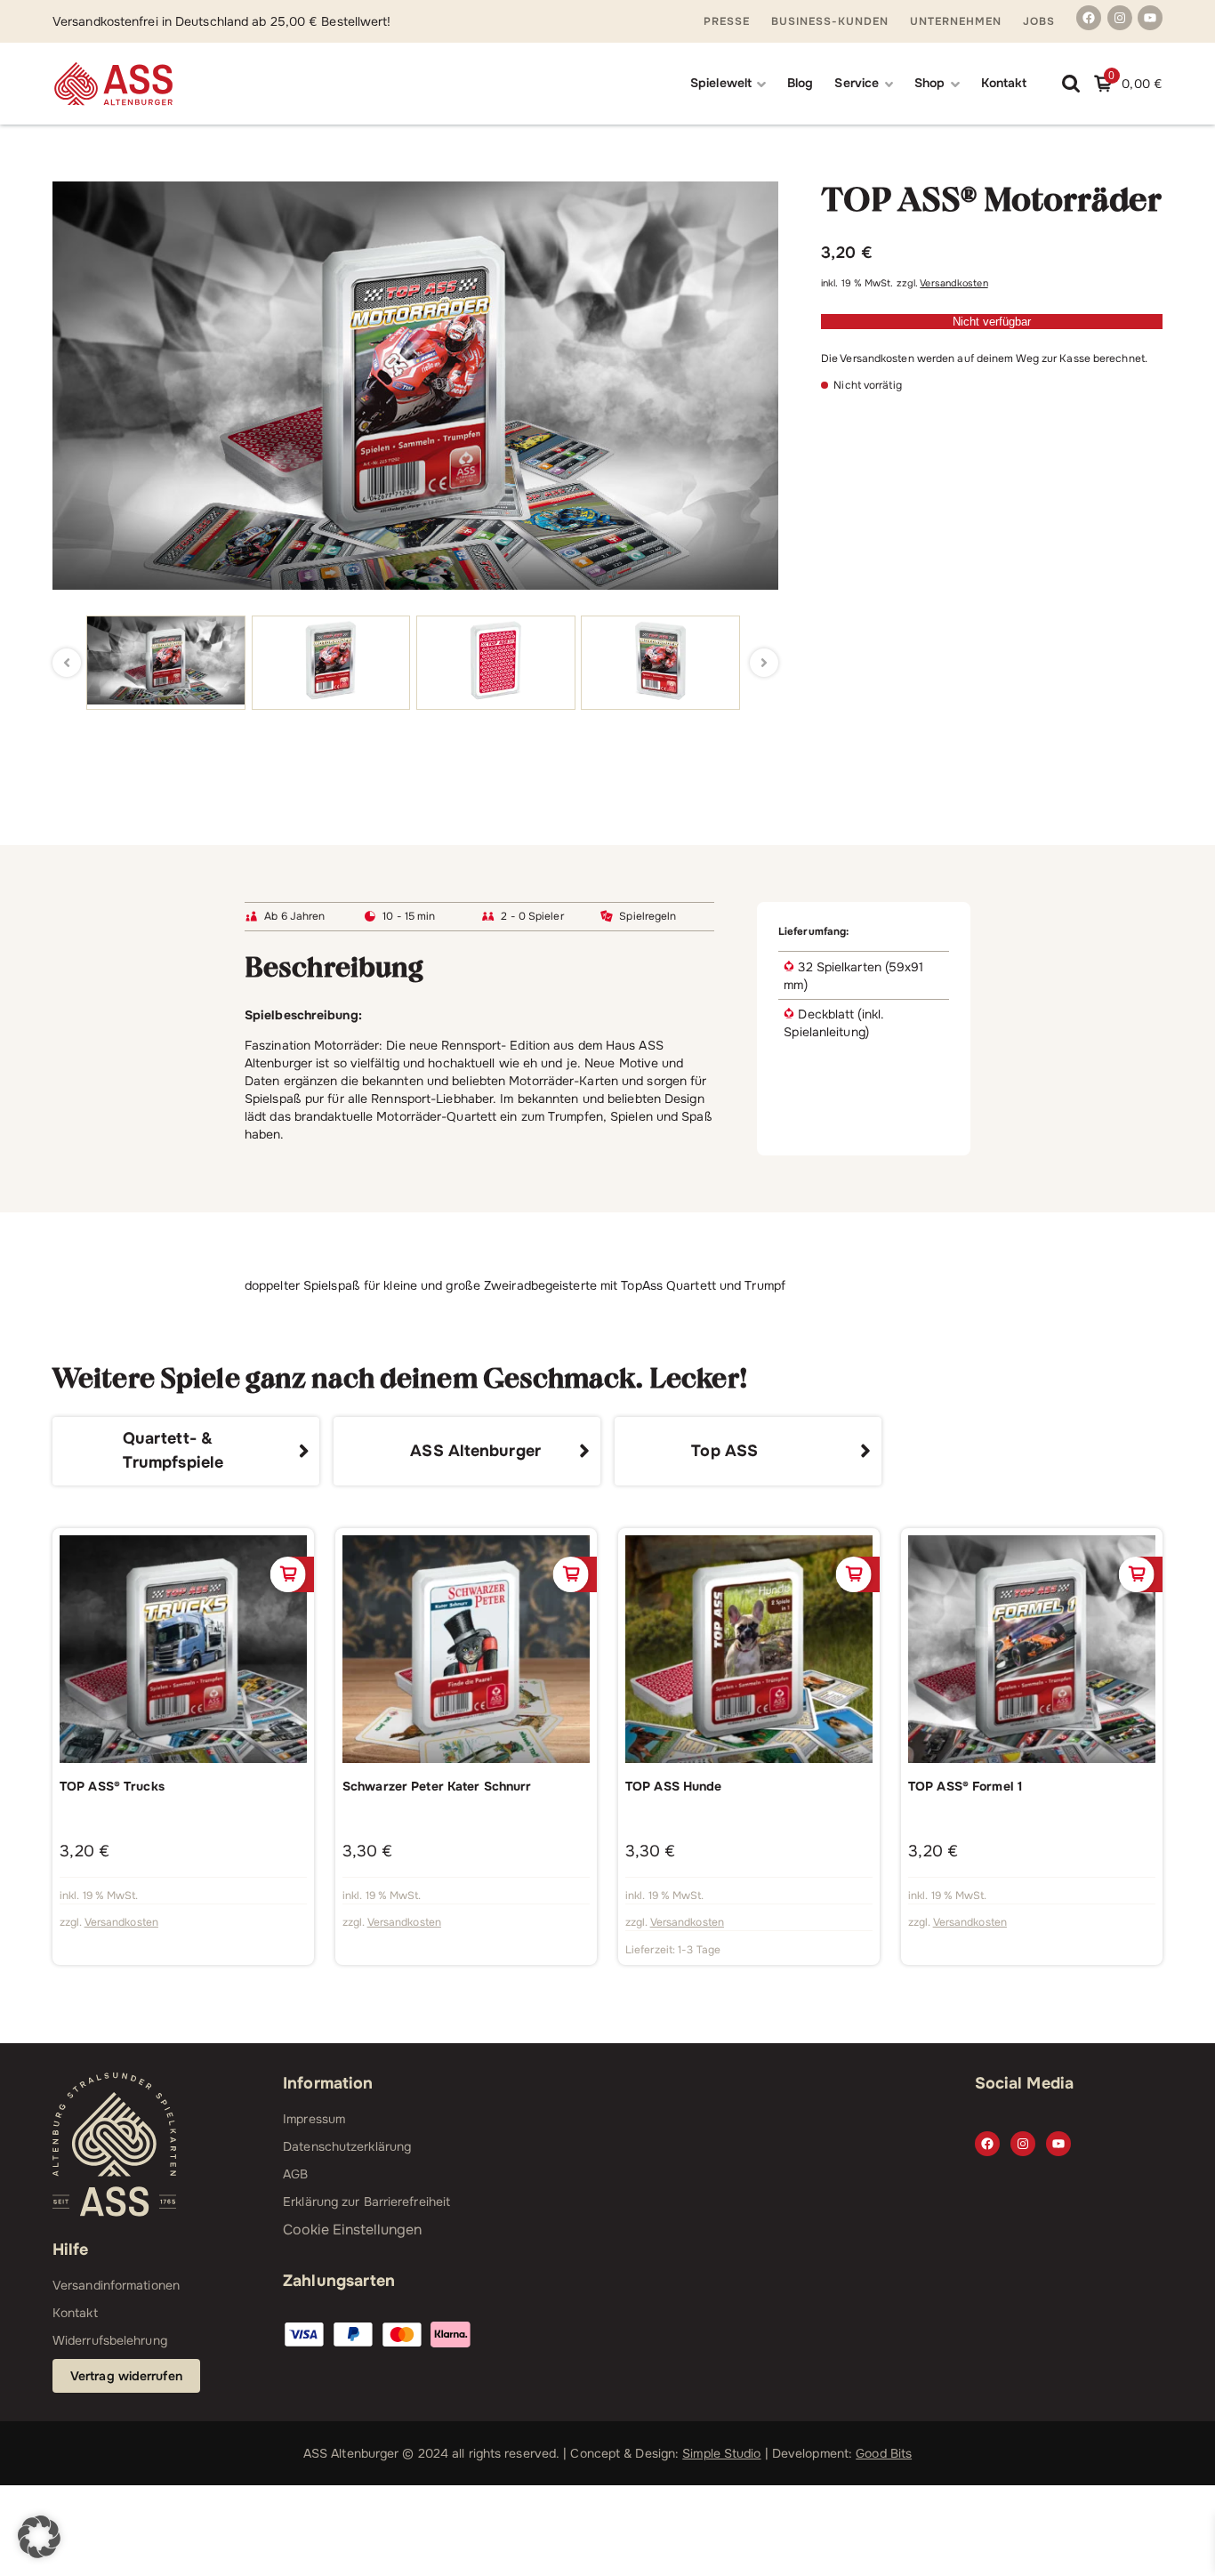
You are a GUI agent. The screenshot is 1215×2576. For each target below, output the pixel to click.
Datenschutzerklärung (347, 2146)
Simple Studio (721, 2453)
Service (857, 83)
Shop (929, 83)
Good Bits (884, 2453)
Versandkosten (953, 283)
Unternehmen (956, 21)
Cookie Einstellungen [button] (352, 2230)
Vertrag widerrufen (126, 2376)
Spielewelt (721, 83)
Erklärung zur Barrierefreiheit (366, 2202)
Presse (727, 21)
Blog (800, 83)
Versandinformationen (116, 2285)
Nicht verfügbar (992, 322)
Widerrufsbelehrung (110, 2340)
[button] (39, 2537)
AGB (295, 2174)
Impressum (314, 2119)
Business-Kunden (830, 21)
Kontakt (1004, 83)
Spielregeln (648, 916)
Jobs (1039, 21)
